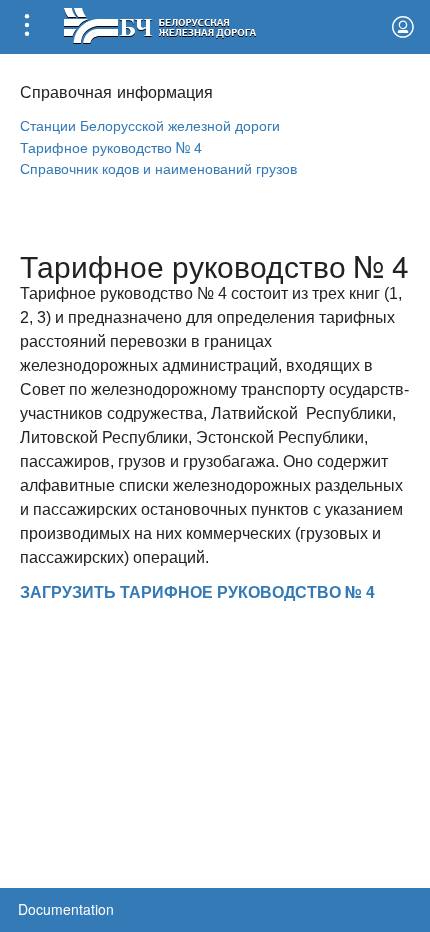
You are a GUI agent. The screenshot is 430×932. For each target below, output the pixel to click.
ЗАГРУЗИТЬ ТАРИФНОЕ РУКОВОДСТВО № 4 (197, 591)
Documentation (66, 909)
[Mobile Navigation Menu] (27, 27)
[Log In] (403, 27)
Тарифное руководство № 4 (111, 146)
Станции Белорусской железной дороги (150, 124)
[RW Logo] (159, 23)
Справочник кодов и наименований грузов (158, 167)
